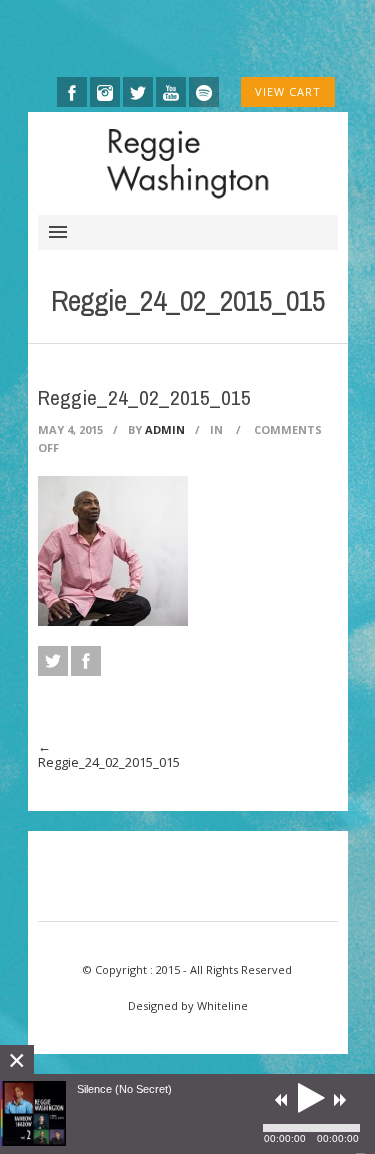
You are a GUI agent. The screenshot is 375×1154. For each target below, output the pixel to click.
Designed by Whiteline (188, 1005)
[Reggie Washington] (188, 163)
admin (165, 429)
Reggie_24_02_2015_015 (109, 762)
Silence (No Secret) (124, 1089)
